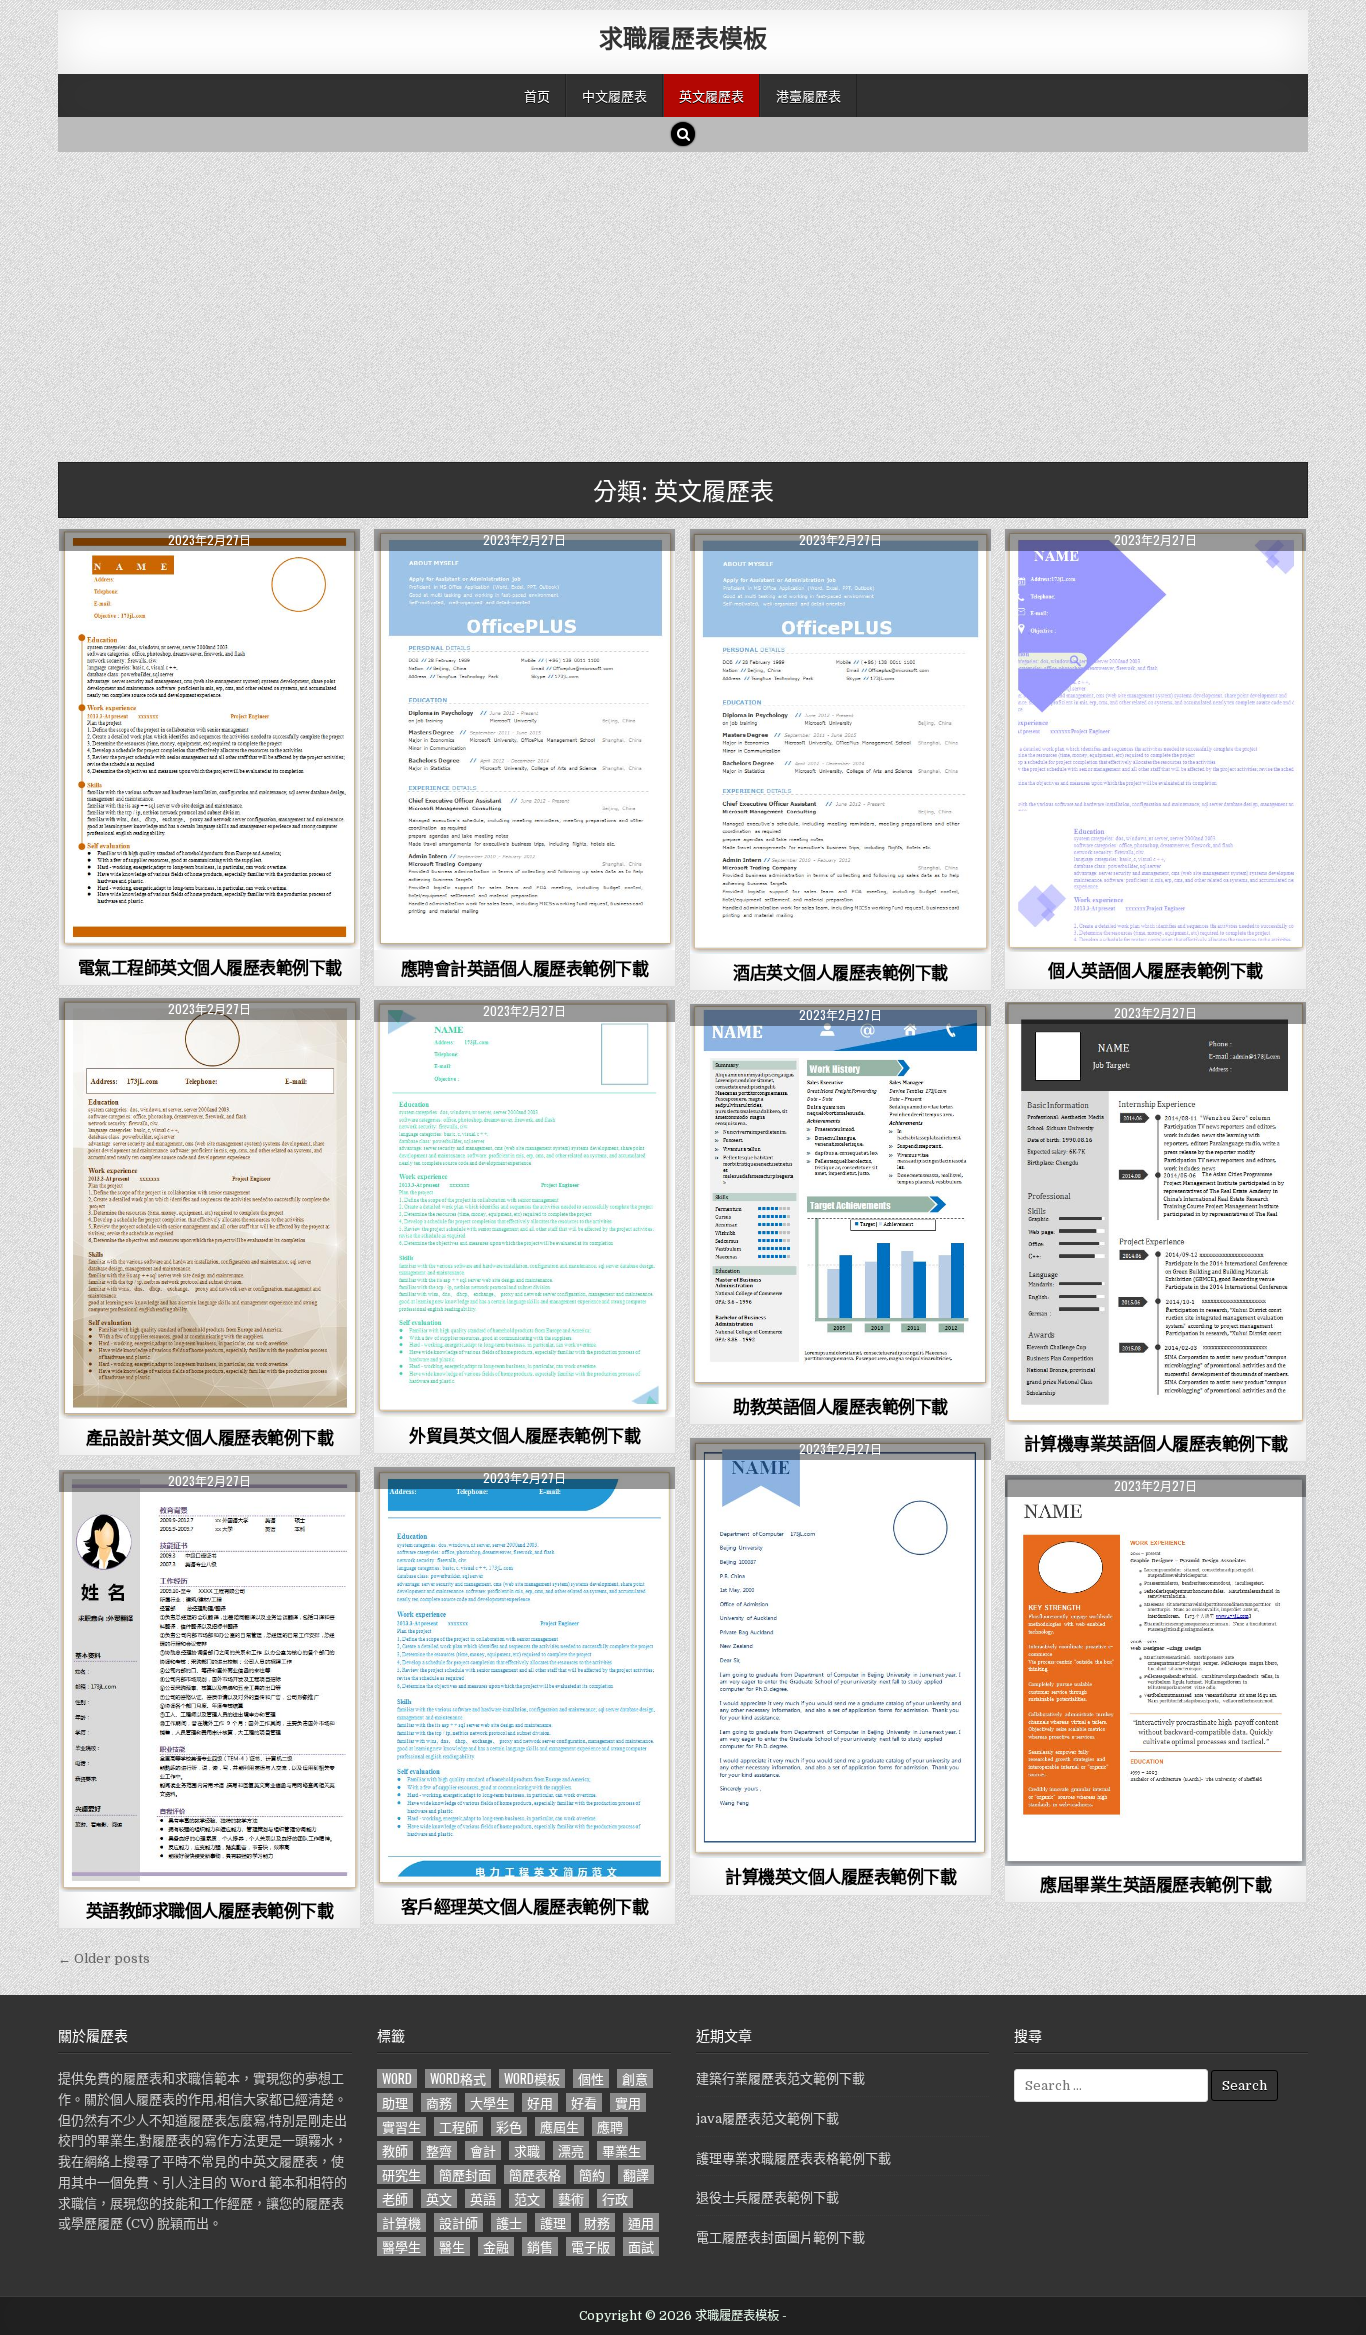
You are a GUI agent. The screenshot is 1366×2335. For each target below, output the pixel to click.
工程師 (458, 2126)
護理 (553, 2222)
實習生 (401, 2126)
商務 (439, 2102)
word (397, 2078)
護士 (509, 2222)
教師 (395, 2150)
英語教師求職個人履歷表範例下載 (210, 1910)
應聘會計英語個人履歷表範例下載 (525, 968)
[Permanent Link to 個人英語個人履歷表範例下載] (1155, 740)
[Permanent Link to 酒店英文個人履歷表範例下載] (840, 741)
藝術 (571, 2198)
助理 (395, 2102)
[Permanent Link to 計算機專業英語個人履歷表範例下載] (1155, 1213)
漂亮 (571, 2150)
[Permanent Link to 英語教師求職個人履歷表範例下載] (209, 1681)
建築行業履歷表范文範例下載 (780, 2078)
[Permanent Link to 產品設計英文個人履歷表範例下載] (209, 1208)
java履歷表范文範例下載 (767, 2118)
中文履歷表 (614, 95)
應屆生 (559, 2126)
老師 (395, 2198)
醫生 (452, 2246)
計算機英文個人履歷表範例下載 (840, 1876)
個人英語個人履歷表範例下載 (1155, 970)
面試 (641, 2246)
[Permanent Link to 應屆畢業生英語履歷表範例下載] (1155, 1670)
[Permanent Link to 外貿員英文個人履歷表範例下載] (524, 1208)
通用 (641, 2222)
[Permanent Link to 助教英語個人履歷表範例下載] (840, 1196)
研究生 (401, 2174)
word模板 (532, 2078)
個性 (591, 2078)
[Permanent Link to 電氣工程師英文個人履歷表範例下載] (209, 739)
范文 (527, 2198)
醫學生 (401, 2246)
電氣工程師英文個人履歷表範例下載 (210, 967)
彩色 (509, 2126)
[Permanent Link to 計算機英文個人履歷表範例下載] (840, 1648)
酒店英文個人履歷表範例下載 (840, 972)
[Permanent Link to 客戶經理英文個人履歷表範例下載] (524, 1677)
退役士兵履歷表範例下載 (767, 2197)
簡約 (592, 2174)
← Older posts (104, 1958)
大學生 (489, 2102)
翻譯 (636, 2174)
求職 (527, 2150)
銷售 (540, 2246)
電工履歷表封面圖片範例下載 (780, 2237)
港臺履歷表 (808, 95)
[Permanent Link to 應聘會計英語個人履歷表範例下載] (524, 739)
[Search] (683, 134)
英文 (439, 2198)
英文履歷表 (711, 95)
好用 (540, 2102)
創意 (635, 2078)
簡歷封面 (465, 2174)
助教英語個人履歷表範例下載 (840, 1406)
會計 (483, 2150)
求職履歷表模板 (683, 37)
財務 (597, 2222)
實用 (628, 2102)
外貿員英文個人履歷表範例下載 (524, 1435)
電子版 (590, 2246)
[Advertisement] (658, 302)
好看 (584, 2102)
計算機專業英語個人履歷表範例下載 (1156, 1443)
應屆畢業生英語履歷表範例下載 (1155, 1884)
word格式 (458, 2078)
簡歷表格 (535, 2174)
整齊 (439, 2150)
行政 (615, 2198)
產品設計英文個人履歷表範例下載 (210, 1437)
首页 (537, 95)
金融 (496, 2246)
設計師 (458, 2222)
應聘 (610, 2126)
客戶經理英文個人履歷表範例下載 (525, 1906)
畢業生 (621, 2150)
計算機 (401, 2222)
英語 (483, 2198)
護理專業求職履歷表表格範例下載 (793, 2158)
